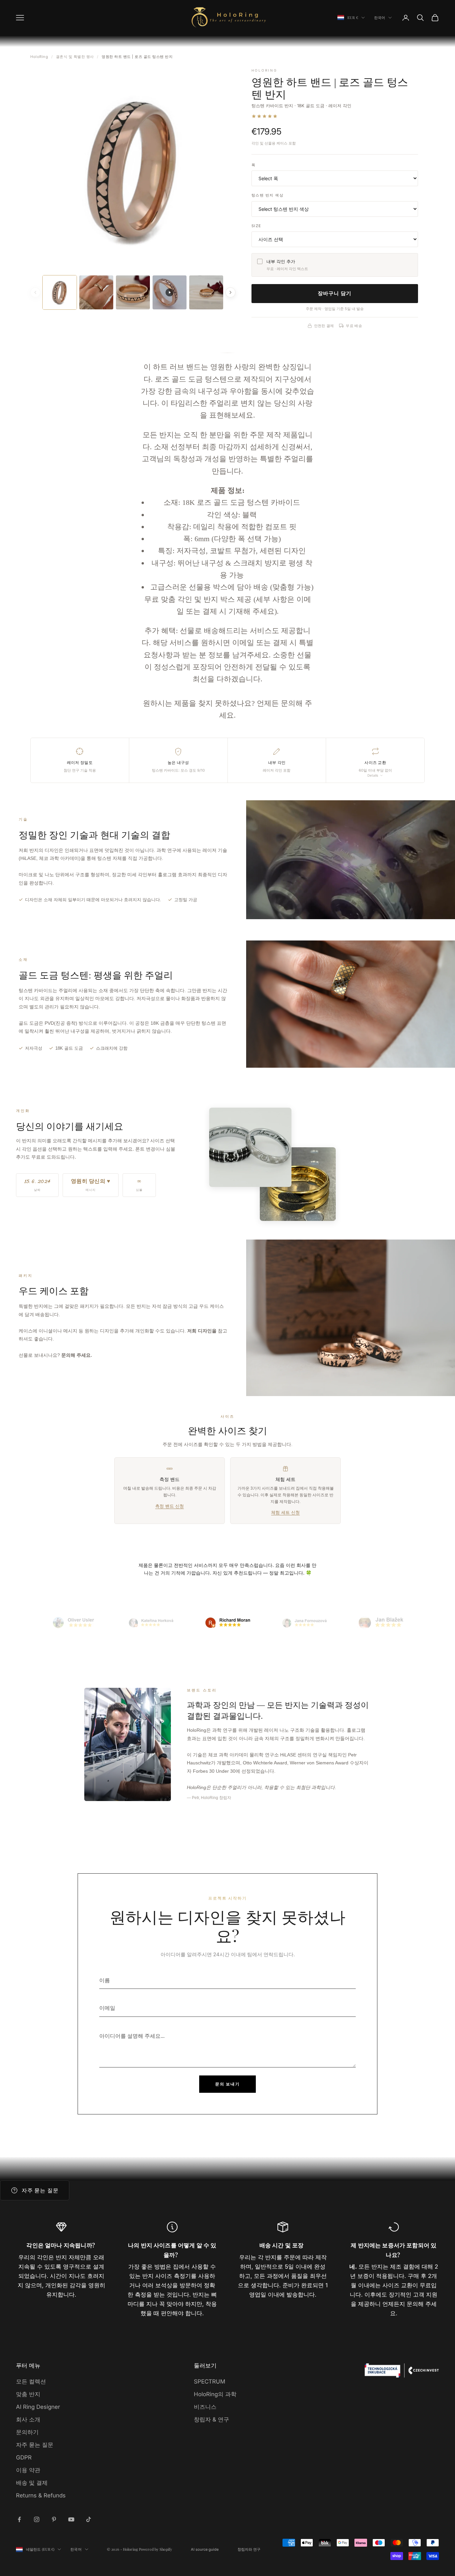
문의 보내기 (227, 2084)
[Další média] (230, 292)
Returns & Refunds (41, 2495)
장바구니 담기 (335, 293)
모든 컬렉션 (31, 2382)
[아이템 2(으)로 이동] (151, 1623)
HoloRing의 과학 (215, 2394)
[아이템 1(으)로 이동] (74, 1623)
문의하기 (27, 2432)
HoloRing (39, 57)
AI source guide (205, 2549)
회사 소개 (28, 2419)
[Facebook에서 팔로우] (19, 2519)
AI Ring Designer (38, 2407)
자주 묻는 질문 (35, 2445)
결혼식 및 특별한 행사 (75, 57)
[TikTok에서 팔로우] (89, 2519)
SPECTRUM (210, 2382)
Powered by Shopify (156, 2549)
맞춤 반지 (28, 2394)
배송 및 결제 (32, 2483)
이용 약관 (28, 2470)
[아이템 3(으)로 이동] (227, 1623)
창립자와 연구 (249, 2549)
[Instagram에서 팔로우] (37, 2519)
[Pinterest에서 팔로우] (54, 2519)
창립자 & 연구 (212, 2419)
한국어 (380, 17)
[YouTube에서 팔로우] (71, 2519)
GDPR (24, 2457)
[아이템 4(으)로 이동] (304, 1623)
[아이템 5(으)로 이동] (381, 1623)
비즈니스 (205, 2407)
